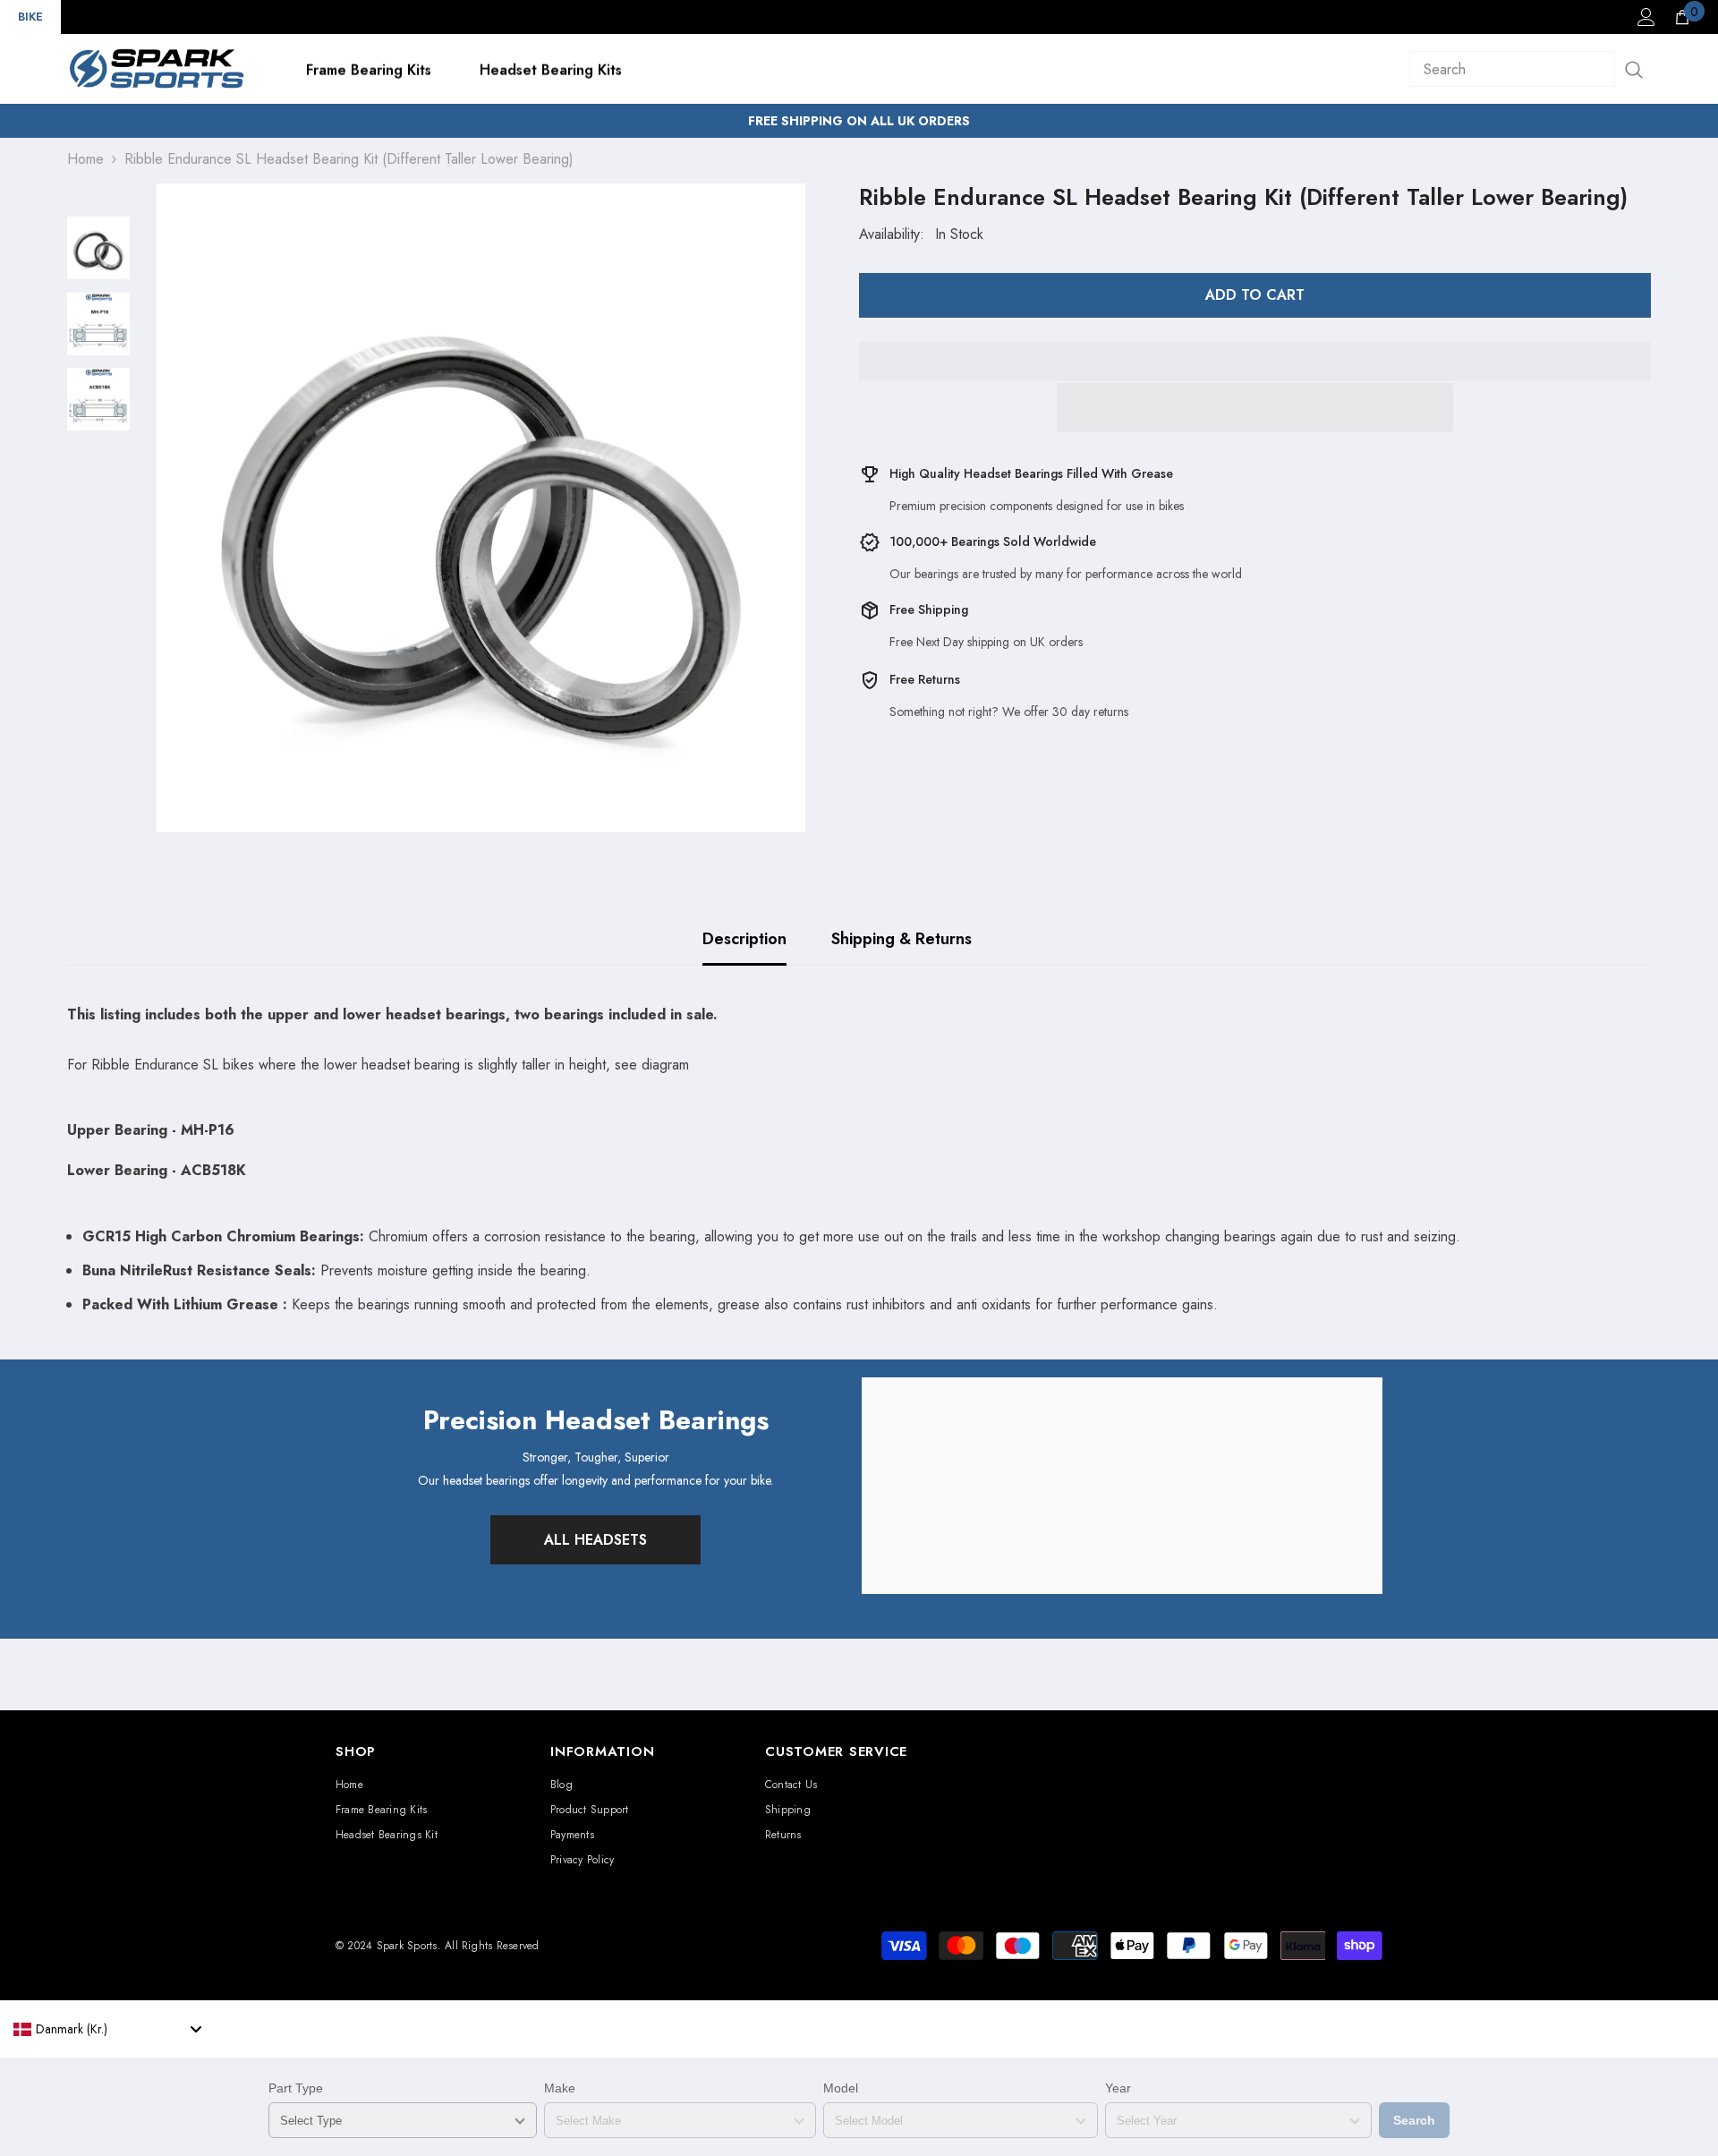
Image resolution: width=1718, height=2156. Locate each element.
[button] (1255, 408)
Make (560, 2088)
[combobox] (107, 2029)
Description (744, 939)
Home (85, 159)
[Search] (1530, 69)
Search (1414, 2120)
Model (841, 2088)
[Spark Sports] (1122, 1486)
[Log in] (1646, 17)
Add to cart (1255, 295)
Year (1118, 2088)
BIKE (30, 17)
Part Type (296, 2088)
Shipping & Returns (902, 939)
